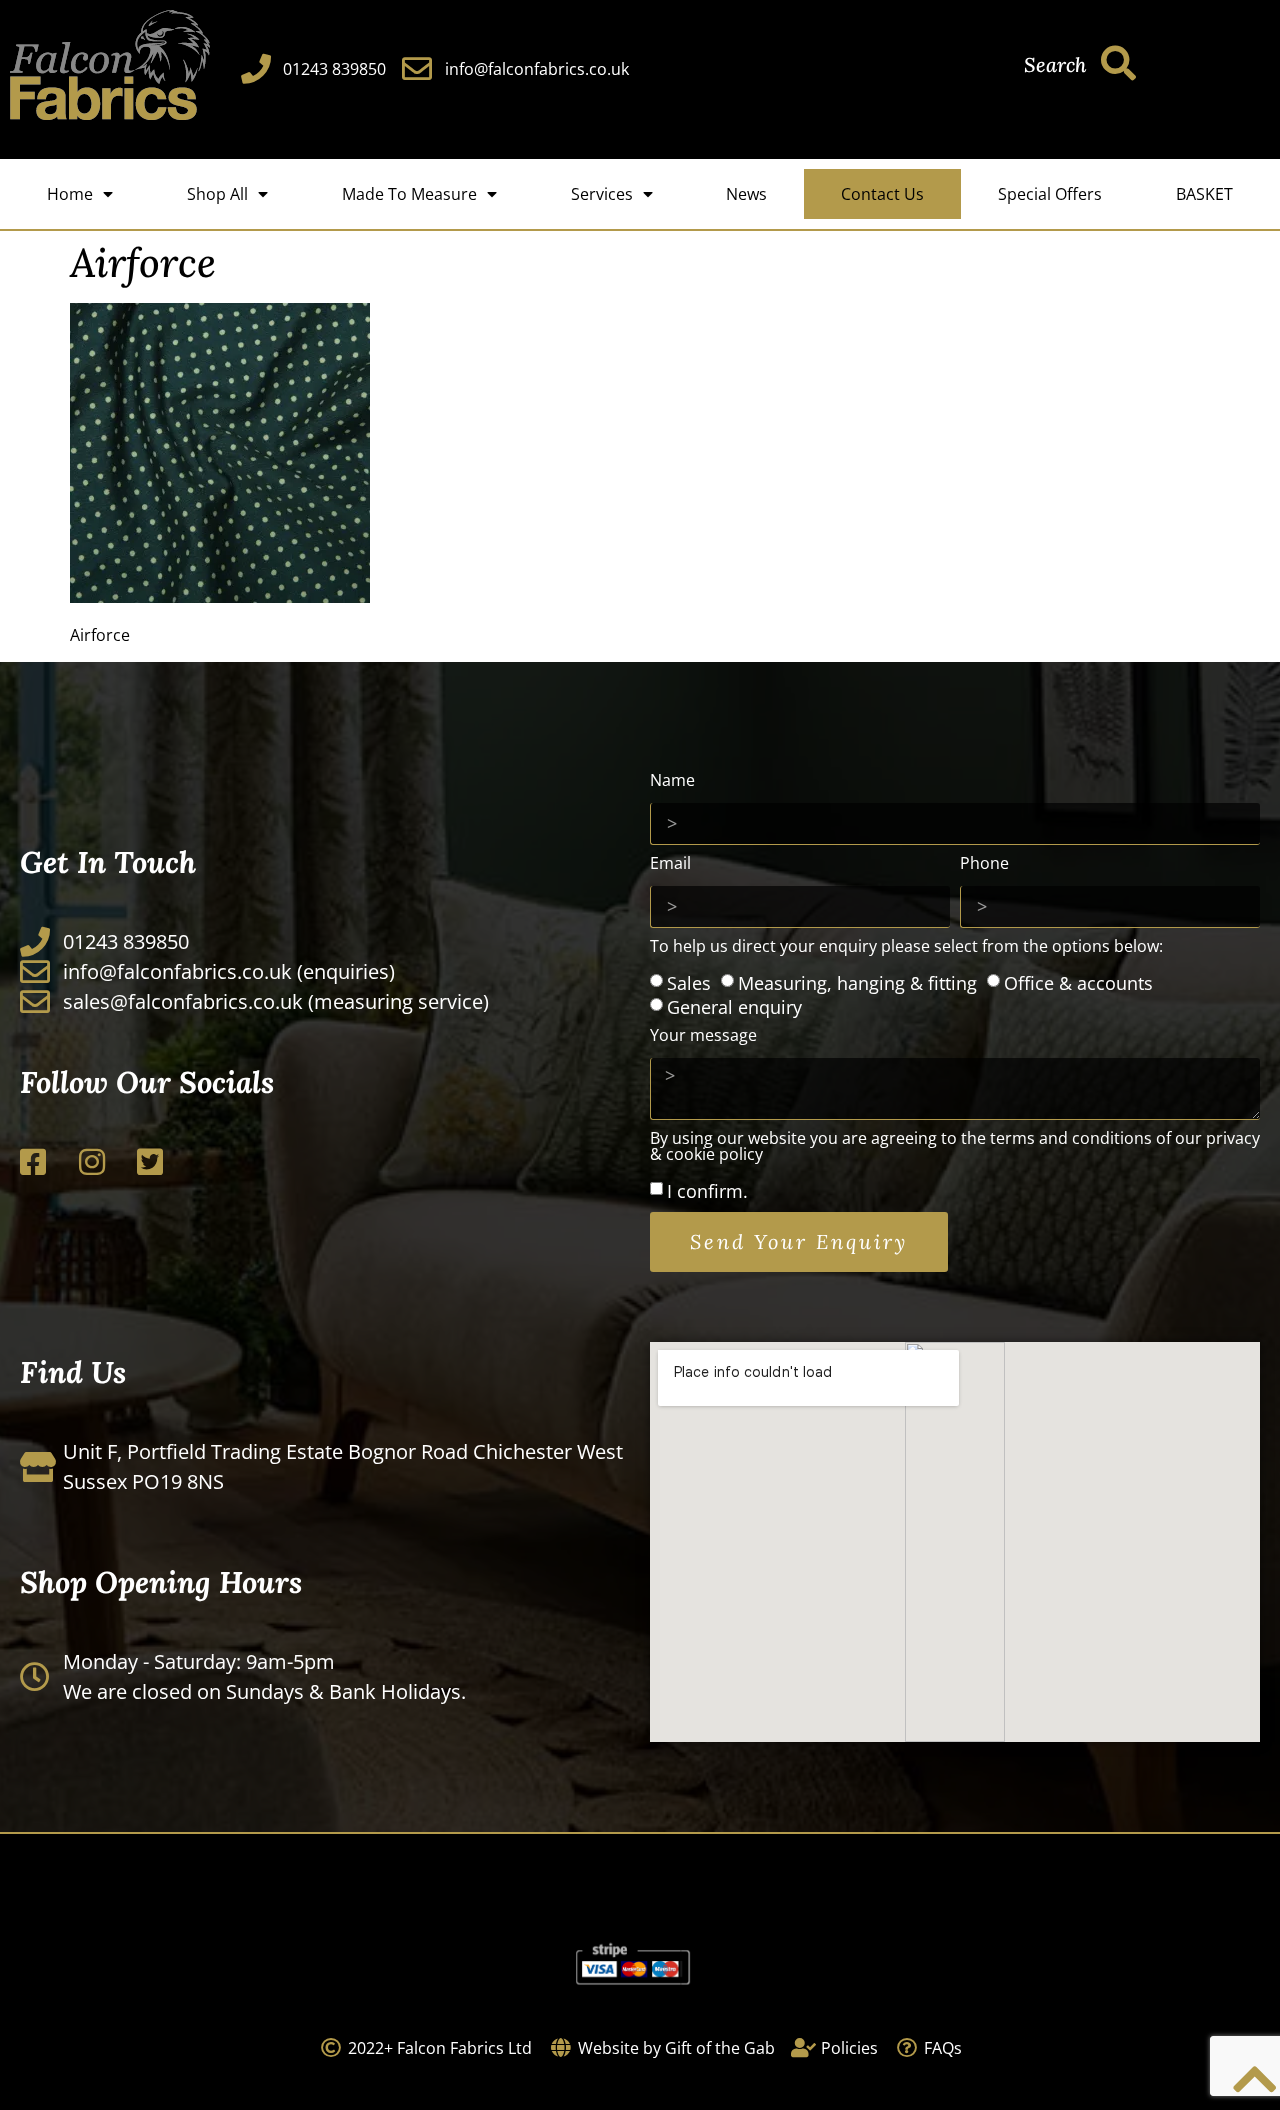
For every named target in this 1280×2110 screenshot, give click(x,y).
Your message (703, 1036)
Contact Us (882, 194)
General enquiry (734, 1007)
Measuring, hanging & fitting (857, 983)
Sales (689, 983)
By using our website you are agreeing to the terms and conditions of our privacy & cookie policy (955, 1147)
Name (672, 781)
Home (70, 194)
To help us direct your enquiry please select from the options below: (906, 947)
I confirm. (707, 1190)
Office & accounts (1078, 983)
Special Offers (1050, 194)
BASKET (1204, 194)
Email (670, 864)
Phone (984, 864)
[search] (1118, 62)
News (746, 194)
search (1055, 64)
